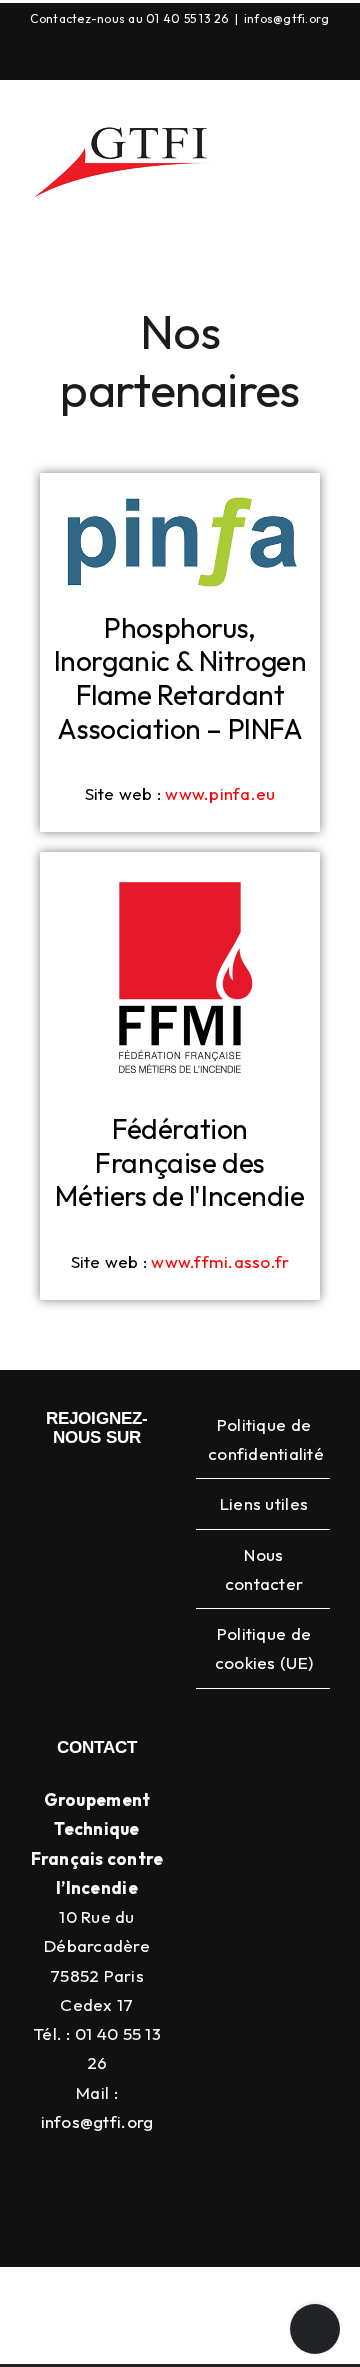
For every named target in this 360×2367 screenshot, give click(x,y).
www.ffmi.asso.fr (220, 1261)
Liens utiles (264, 1503)
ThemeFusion (142, 2320)
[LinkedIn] (152, 56)
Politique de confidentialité (264, 1439)
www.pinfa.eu (220, 793)
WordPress (222, 2343)
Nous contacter (264, 1569)
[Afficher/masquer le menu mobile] (322, 201)
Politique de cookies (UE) (264, 1648)
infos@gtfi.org (287, 18)
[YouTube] (198, 56)
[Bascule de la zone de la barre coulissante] (315, 2329)
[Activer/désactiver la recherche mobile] (285, 201)
